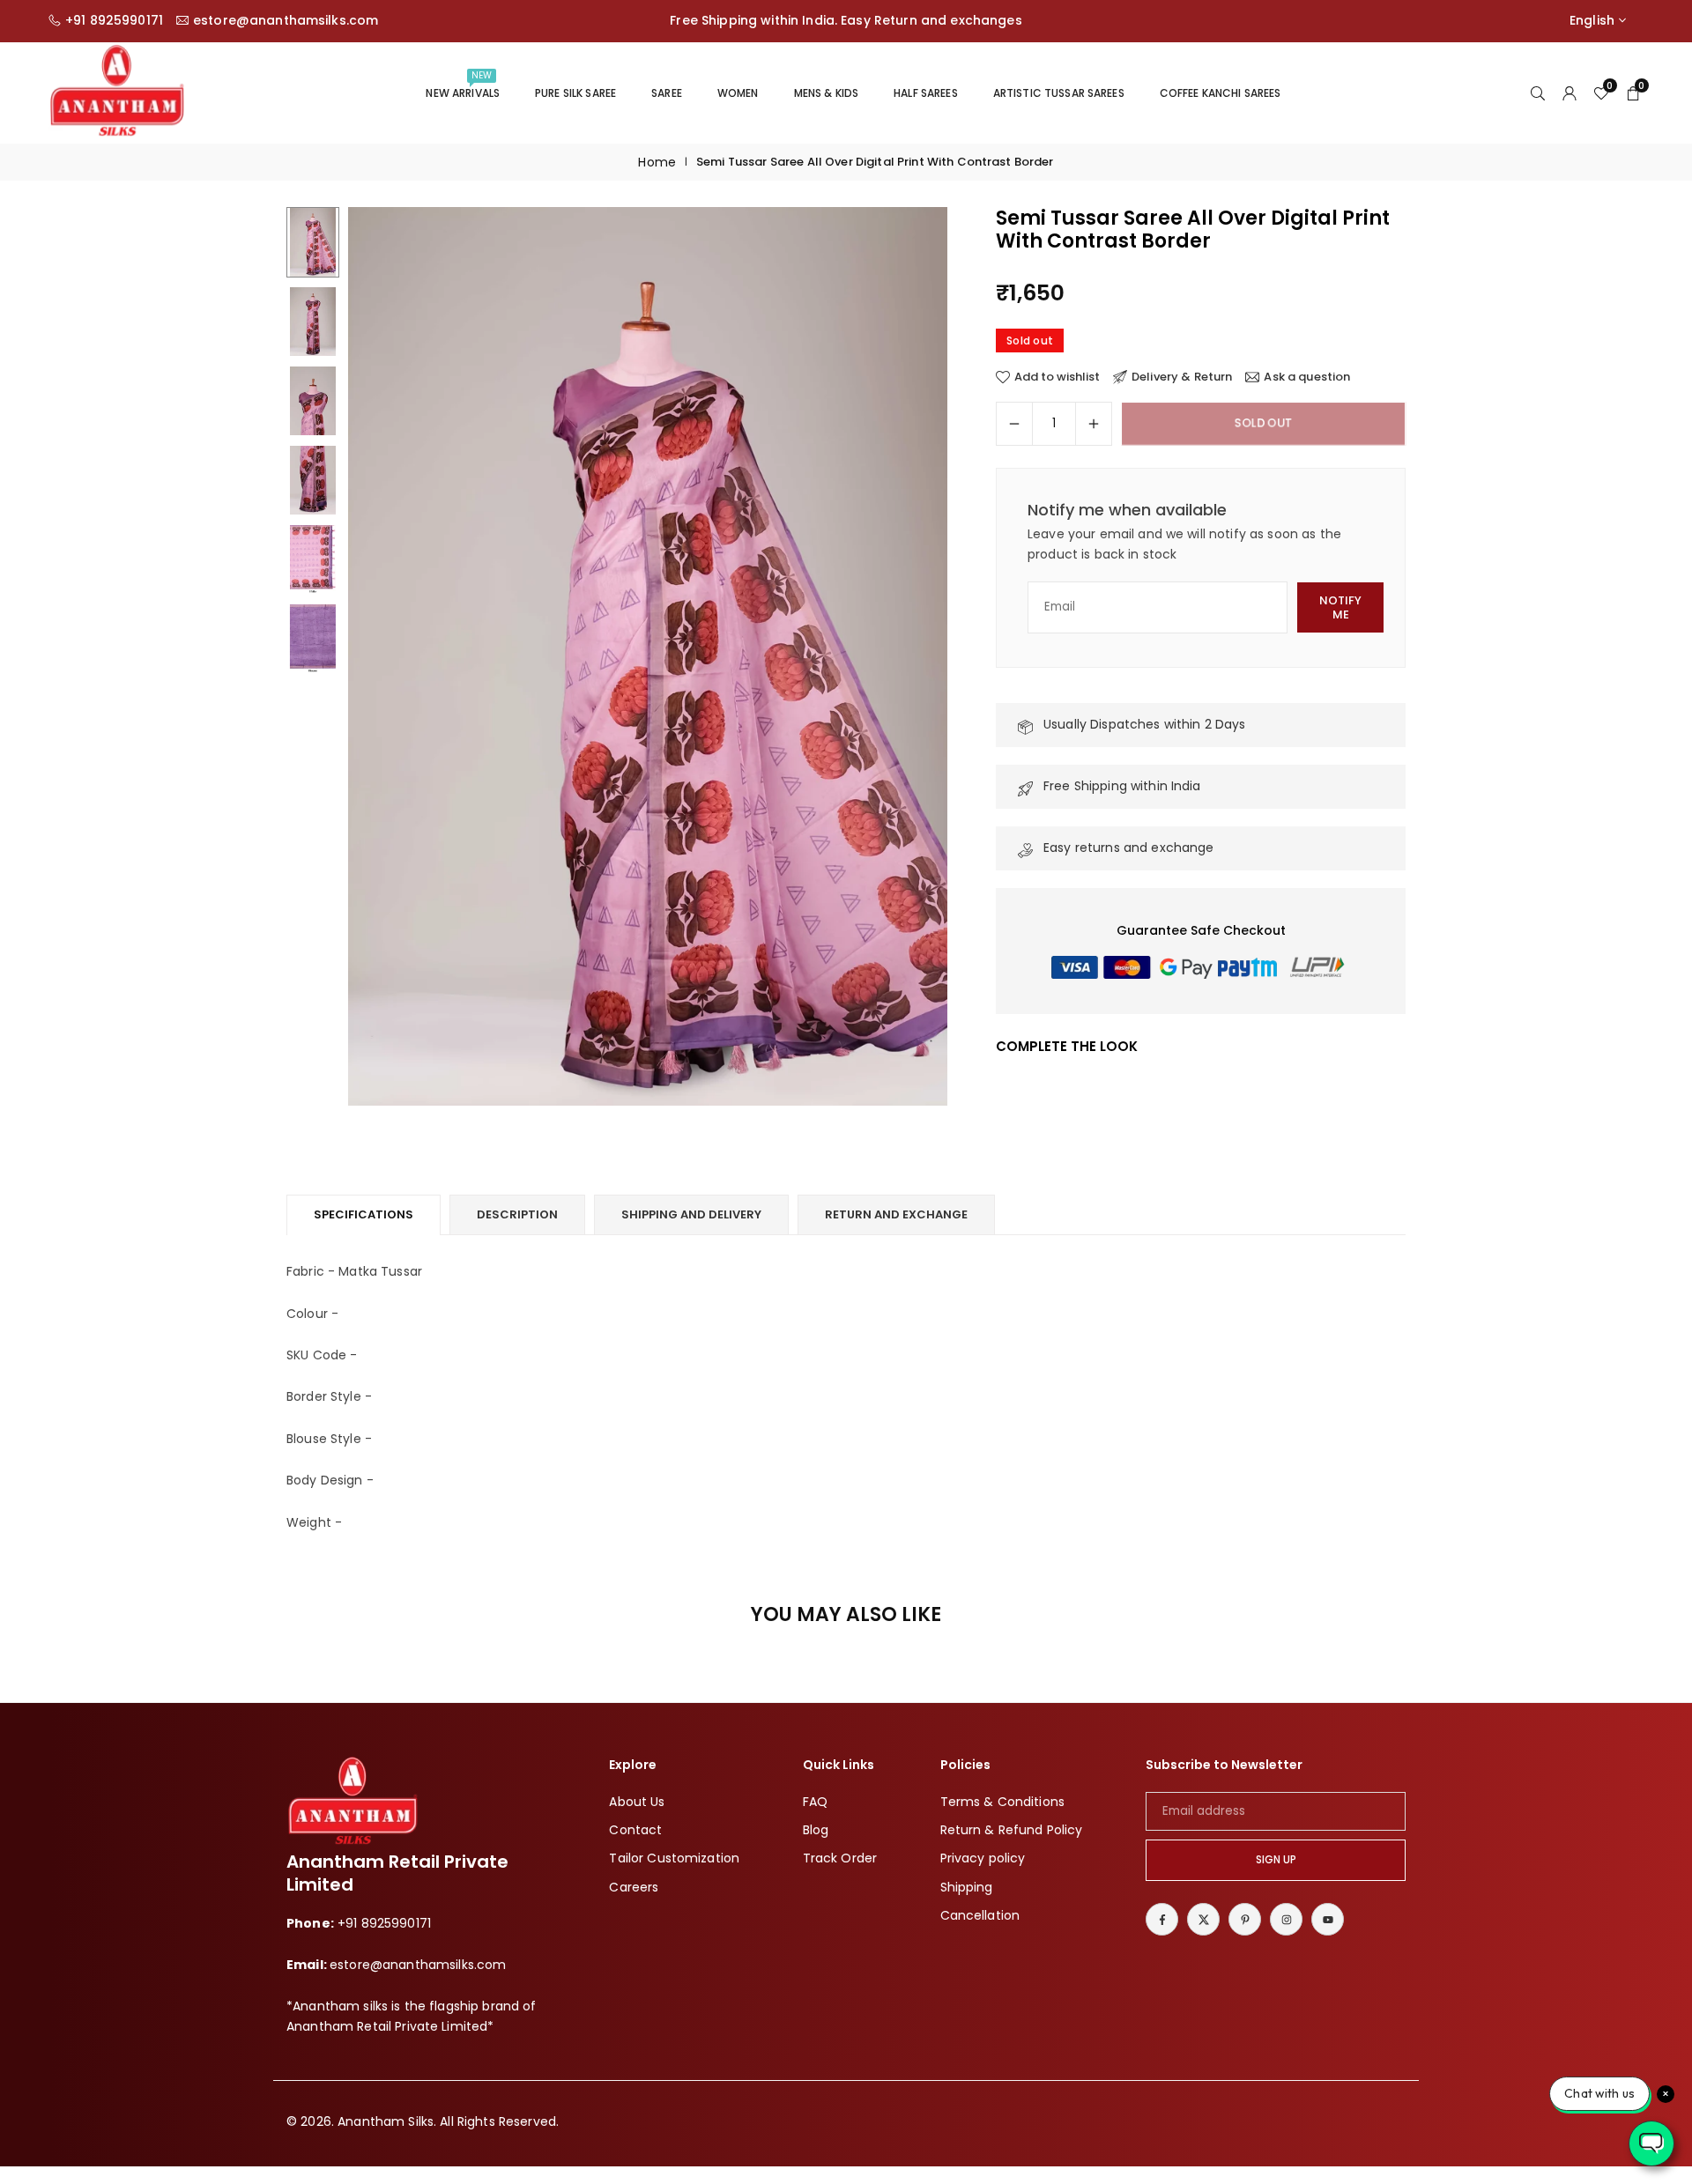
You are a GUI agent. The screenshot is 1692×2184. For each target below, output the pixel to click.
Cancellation (980, 1915)
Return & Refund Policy (1012, 1830)
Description (517, 1214)
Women (738, 93)
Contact (635, 1830)
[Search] (1538, 93)
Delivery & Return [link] (1182, 377)
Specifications (364, 1214)
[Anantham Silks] (117, 91)
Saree (667, 93)
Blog (816, 1830)
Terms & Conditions (1003, 1802)
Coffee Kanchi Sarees (1221, 93)
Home (657, 162)
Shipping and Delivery (691, 1214)
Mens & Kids (827, 93)
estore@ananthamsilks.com (286, 21)
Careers (634, 1887)
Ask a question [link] (1307, 377)
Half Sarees (926, 93)
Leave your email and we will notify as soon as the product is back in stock (1184, 544)
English (1592, 21)
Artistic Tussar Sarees (1059, 93)
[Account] (1570, 93)
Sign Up (1276, 1860)
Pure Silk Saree (575, 93)
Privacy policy (983, 1858)
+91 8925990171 (114, 21)
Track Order (840, 1858)
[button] (904, 657)
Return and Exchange (896, 1214)
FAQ (815, 1802)
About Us (637, 1802)
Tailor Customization (674, 1858)
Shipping (967, 1887)
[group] (648, 656)
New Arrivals (463, 85)
